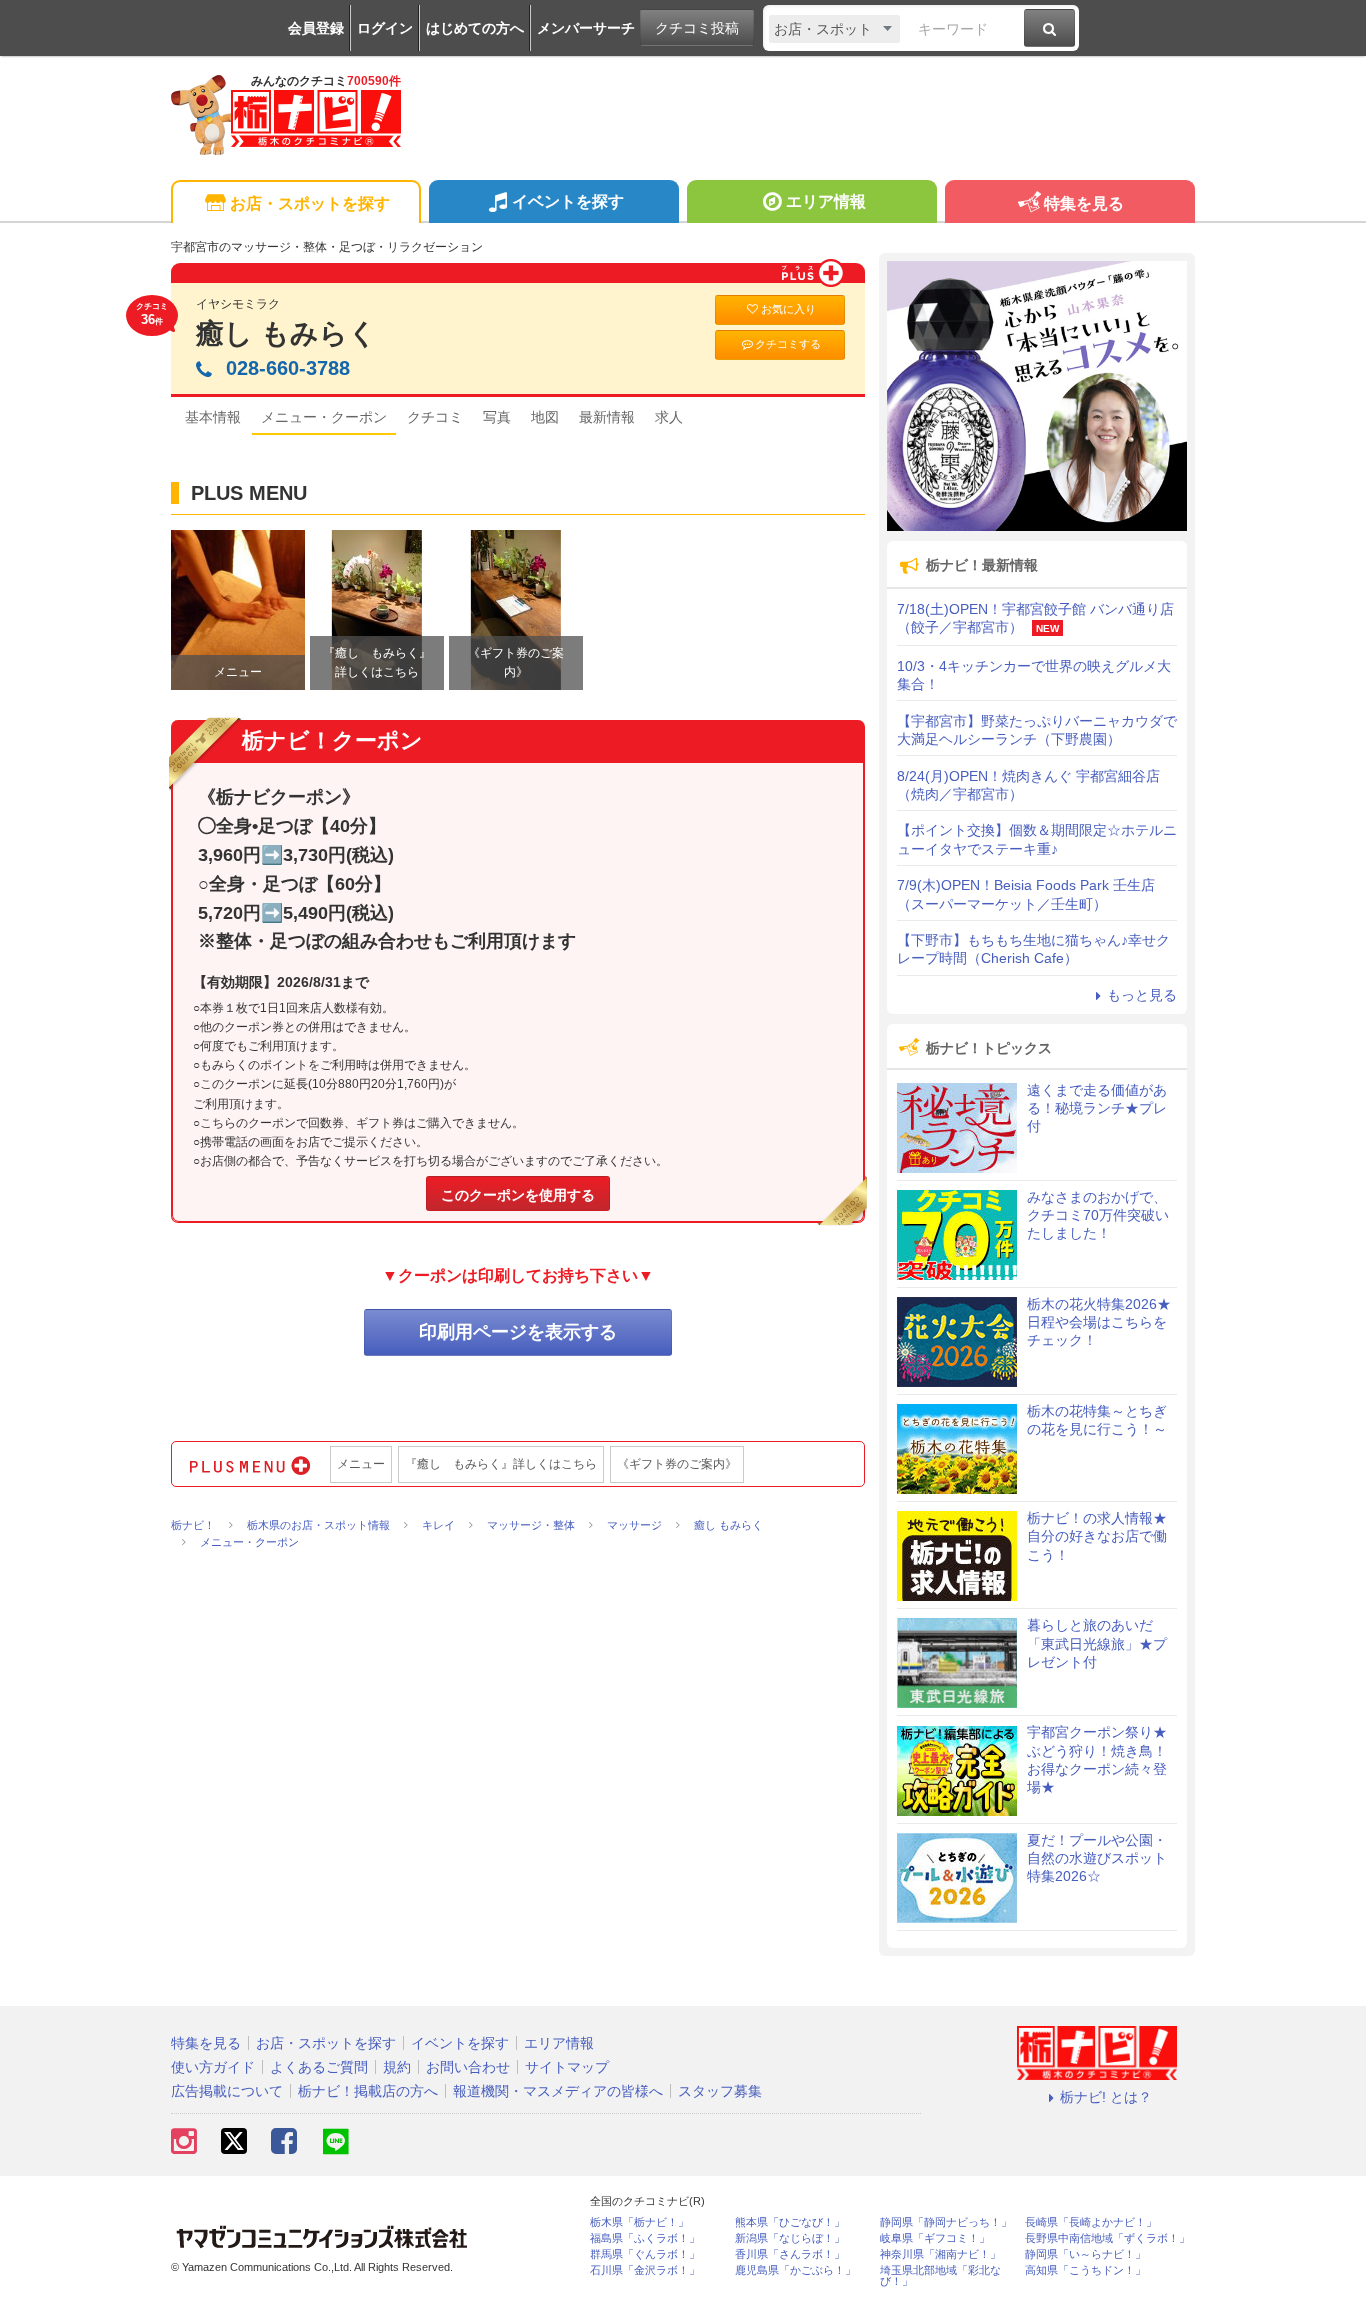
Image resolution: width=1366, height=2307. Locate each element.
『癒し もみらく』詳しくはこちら (501, 1464)
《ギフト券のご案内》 (677, 1464)
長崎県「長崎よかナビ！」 (1091, 2222)
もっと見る (1142, 995)
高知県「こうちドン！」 (1085, 2270)
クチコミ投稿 (697, 28)
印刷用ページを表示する (518, 1332)
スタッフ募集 (720, 2091)
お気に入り (788, 309)
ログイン (385, 28)
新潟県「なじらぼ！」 (790, 2238)
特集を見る (1084, 203)
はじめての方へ (475, 28)
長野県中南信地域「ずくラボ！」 (1107, 2238)
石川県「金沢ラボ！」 (645, 2270)
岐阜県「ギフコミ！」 (935, 2238)
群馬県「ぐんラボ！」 (645, 2254)
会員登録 (316, 28)
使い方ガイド (213, 2067)
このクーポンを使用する (518, 1195)
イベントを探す (568, 201)
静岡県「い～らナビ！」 (1085, 2254)
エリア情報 (826, 201)
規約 (397, 2067)
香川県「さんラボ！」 (790, 2254)
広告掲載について (227, 2091)
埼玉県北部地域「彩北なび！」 (940, 2276)
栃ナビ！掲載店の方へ (368, 2091)
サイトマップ (567, 2067)
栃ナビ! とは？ (1106, 2097)
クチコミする (788, 344)
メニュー (361, 1464)
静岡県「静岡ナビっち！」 (946, 2222)
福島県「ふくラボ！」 (645, 2238)
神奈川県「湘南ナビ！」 (940, 2254)
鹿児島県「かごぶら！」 (795, 2270)
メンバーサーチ (586, 28)
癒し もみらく (286, 333)
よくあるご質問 (319, 2067)
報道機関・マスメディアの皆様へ (558, 2091)
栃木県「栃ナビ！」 (639, 2222)
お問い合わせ (468, 2067)
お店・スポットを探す (310, 203)
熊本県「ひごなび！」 (790, 2222)
